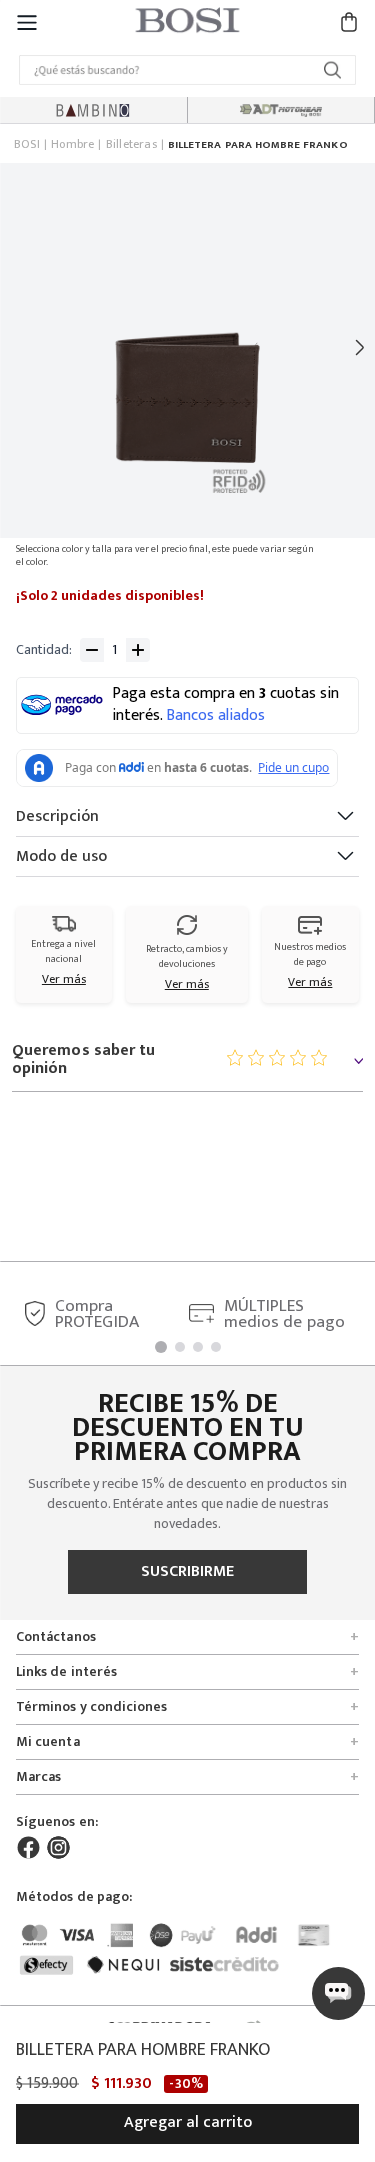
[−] (92, 650)
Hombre (72, 145)
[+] (138, 650)
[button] (27, 21)
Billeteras (131, 145)
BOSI (27, 145)
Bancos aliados (215, 716)
